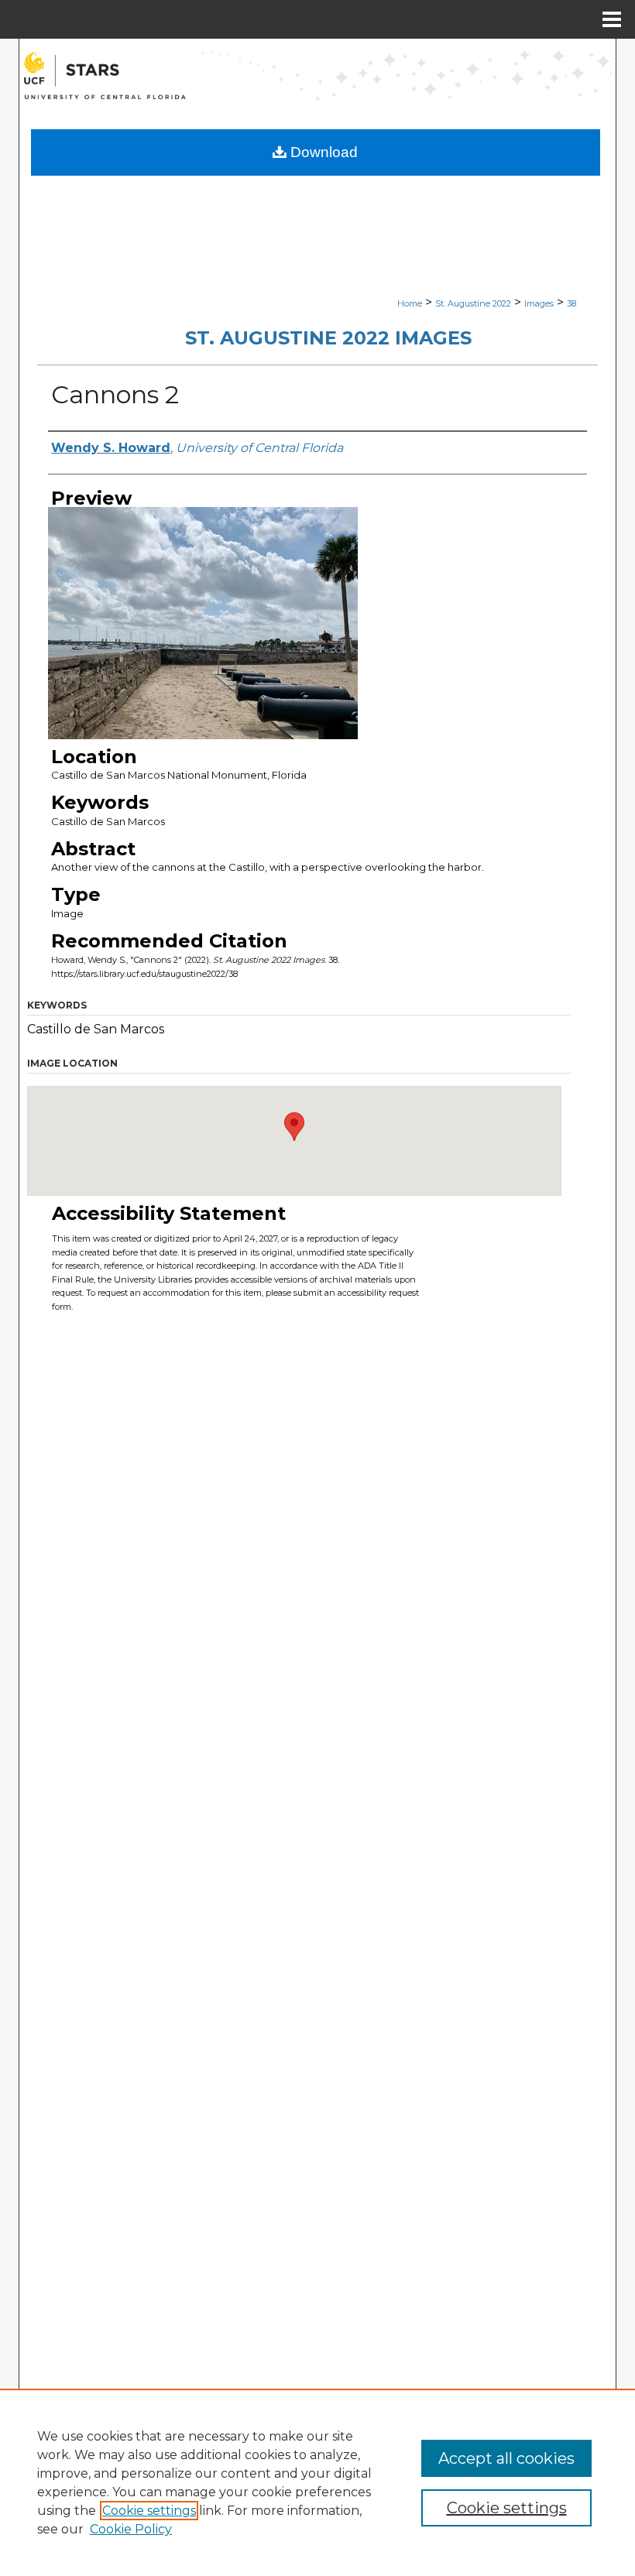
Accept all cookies (506, 2458)
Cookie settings (149, 2511)
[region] (317, 2482)
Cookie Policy (131, 2529)
